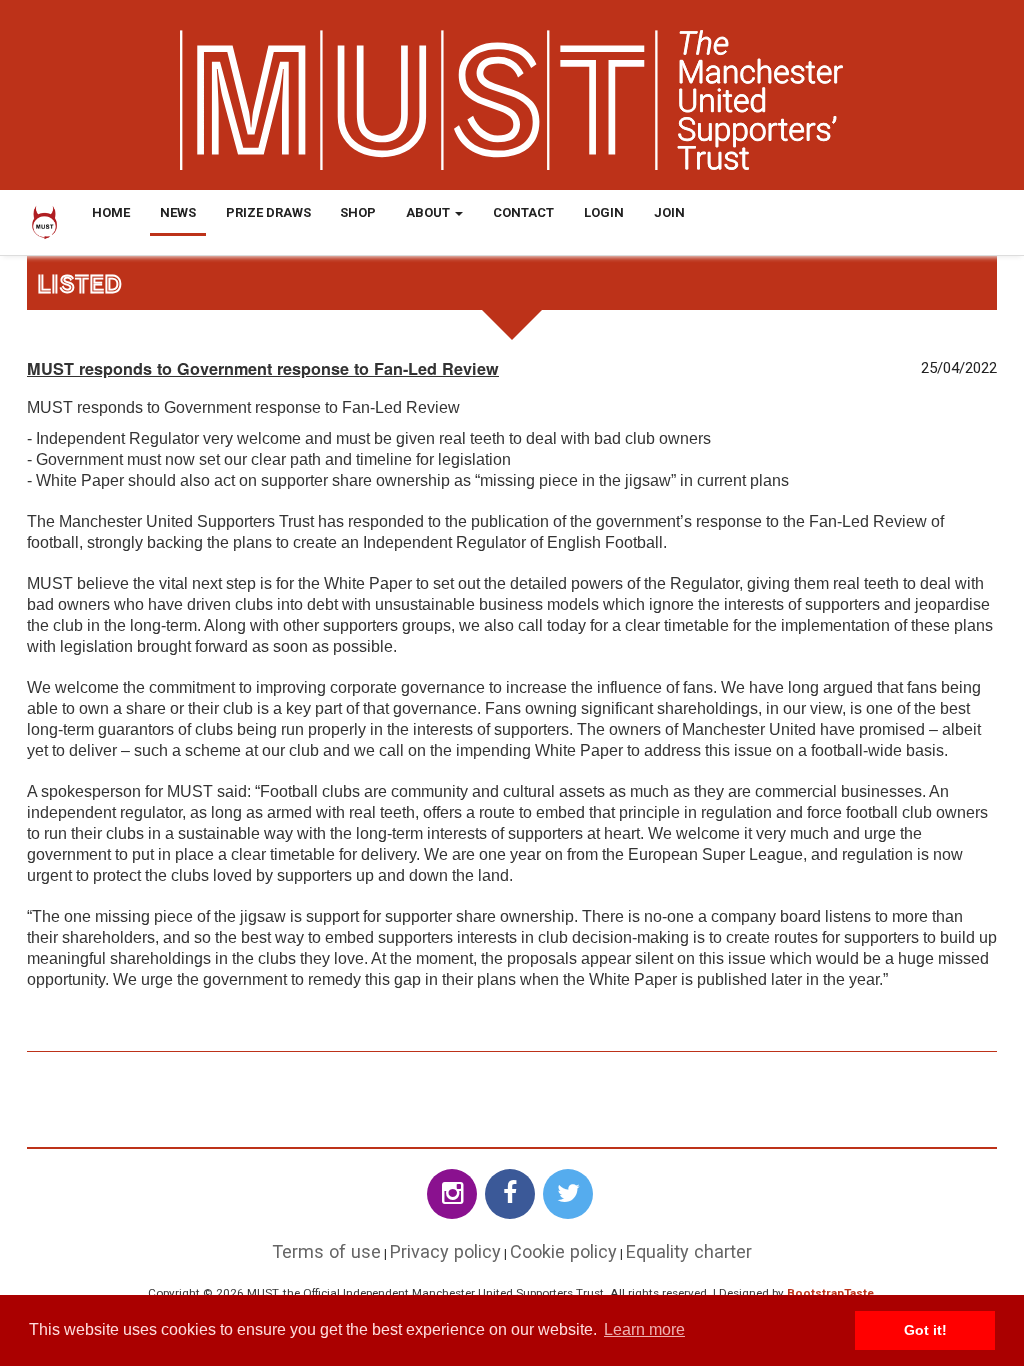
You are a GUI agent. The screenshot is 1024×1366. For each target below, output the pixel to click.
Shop (358, 212)
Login (604, 212)
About (429, 212)
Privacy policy (445, 1251)
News (178, 212)
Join (669, 212)
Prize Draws (268, 212)
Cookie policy (563, 1251)
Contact (523, 212)
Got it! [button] (925, 1330)
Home (111, 212)
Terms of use (326, 1251)
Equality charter (689, 1251)
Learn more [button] (644, 1329)
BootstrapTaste (830, 1293)
